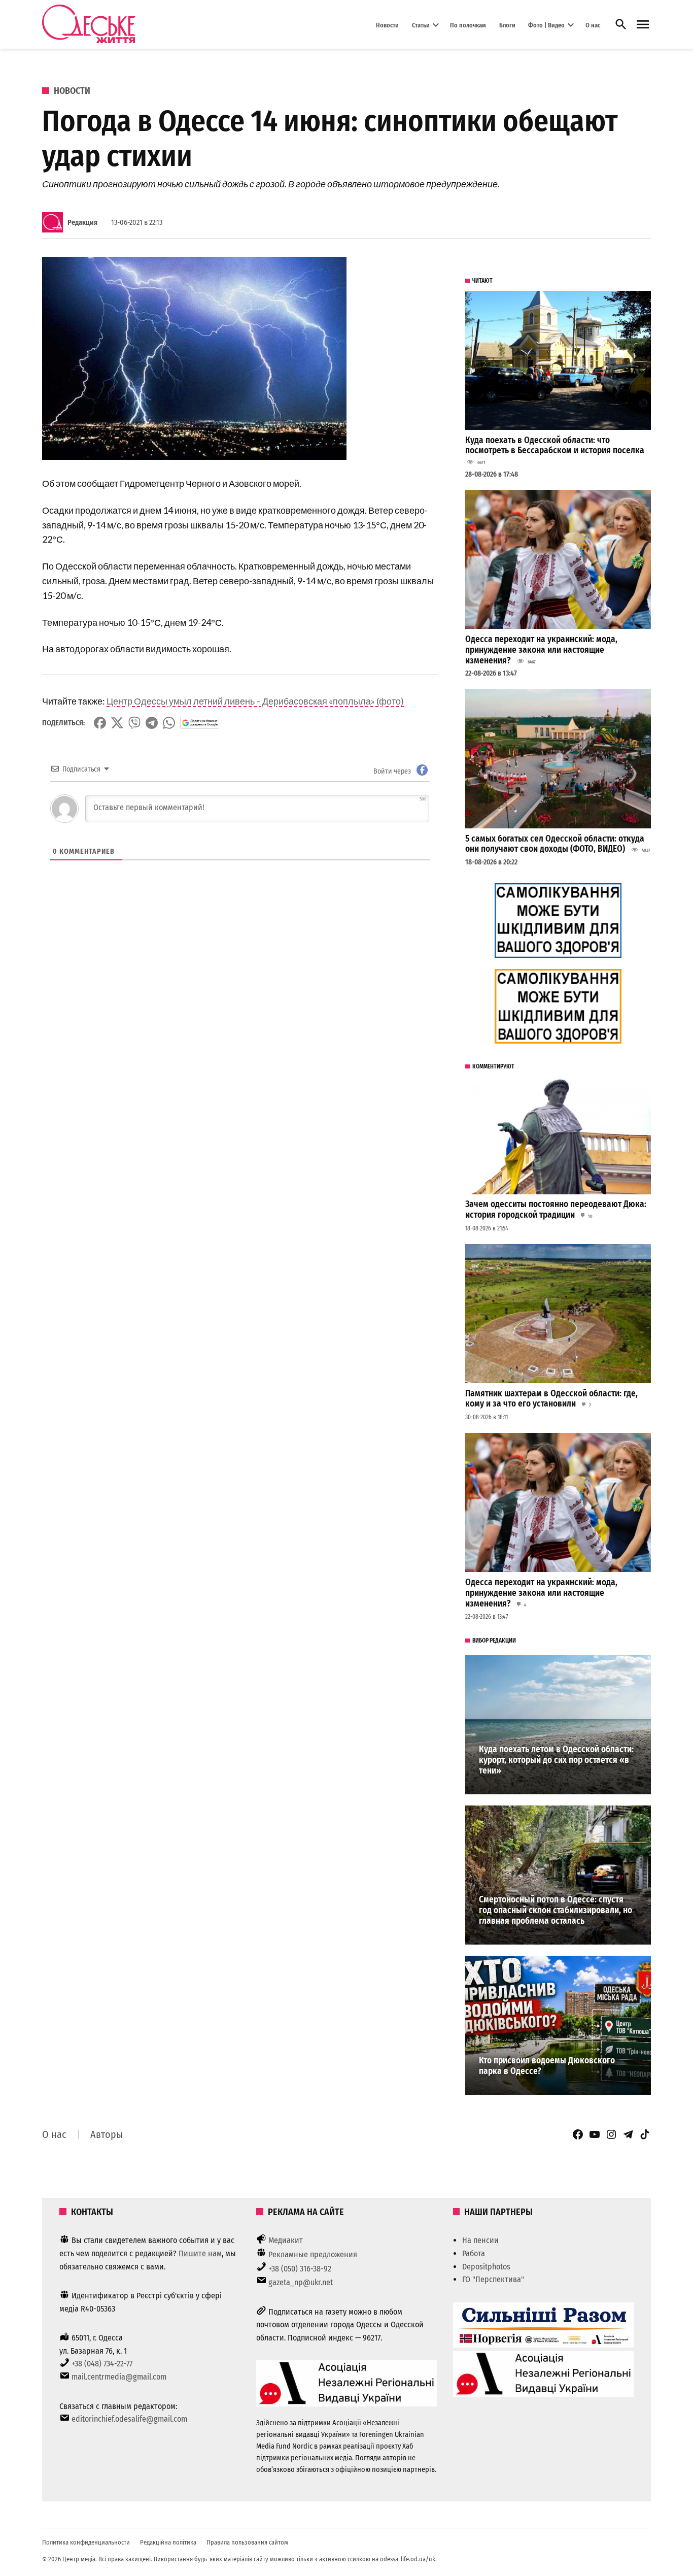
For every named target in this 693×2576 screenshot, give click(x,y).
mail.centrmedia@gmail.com (119, 2377)
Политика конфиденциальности (86, 2542)
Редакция (82, 223)
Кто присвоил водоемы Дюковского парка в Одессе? (547, 2066)
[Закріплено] (643, 25)
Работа (474, 2253)
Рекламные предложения (313, 2254)
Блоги (507, 25)
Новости (387, 25)
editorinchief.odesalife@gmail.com (129, 2419)
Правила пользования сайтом (247, 2542)
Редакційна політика (168, 2542)
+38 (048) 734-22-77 (102, 2364)
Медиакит (286, 2240)
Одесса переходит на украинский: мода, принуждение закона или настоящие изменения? (541, 650)
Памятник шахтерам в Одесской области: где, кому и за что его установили (551, 1399)
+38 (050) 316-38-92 (300, 2269)
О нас (593, 25)
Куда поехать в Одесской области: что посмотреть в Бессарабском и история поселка (555, 446)
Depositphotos (486, 2267)
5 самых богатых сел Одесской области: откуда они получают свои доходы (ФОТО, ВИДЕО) (555, 844)
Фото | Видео (546, 25)
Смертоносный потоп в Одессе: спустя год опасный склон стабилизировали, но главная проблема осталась (556, 1910)
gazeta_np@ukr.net (301, 2282)
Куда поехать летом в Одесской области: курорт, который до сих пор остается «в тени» (556, 1760)
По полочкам (468, 25)
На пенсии (480, 2240)
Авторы (107, 2134)
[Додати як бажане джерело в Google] (200, 723)
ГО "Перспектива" (493, 2279)
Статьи (421, 25)
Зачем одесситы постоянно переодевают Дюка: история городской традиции (556, 1210)
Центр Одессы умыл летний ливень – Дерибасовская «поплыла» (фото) (255, 701)
